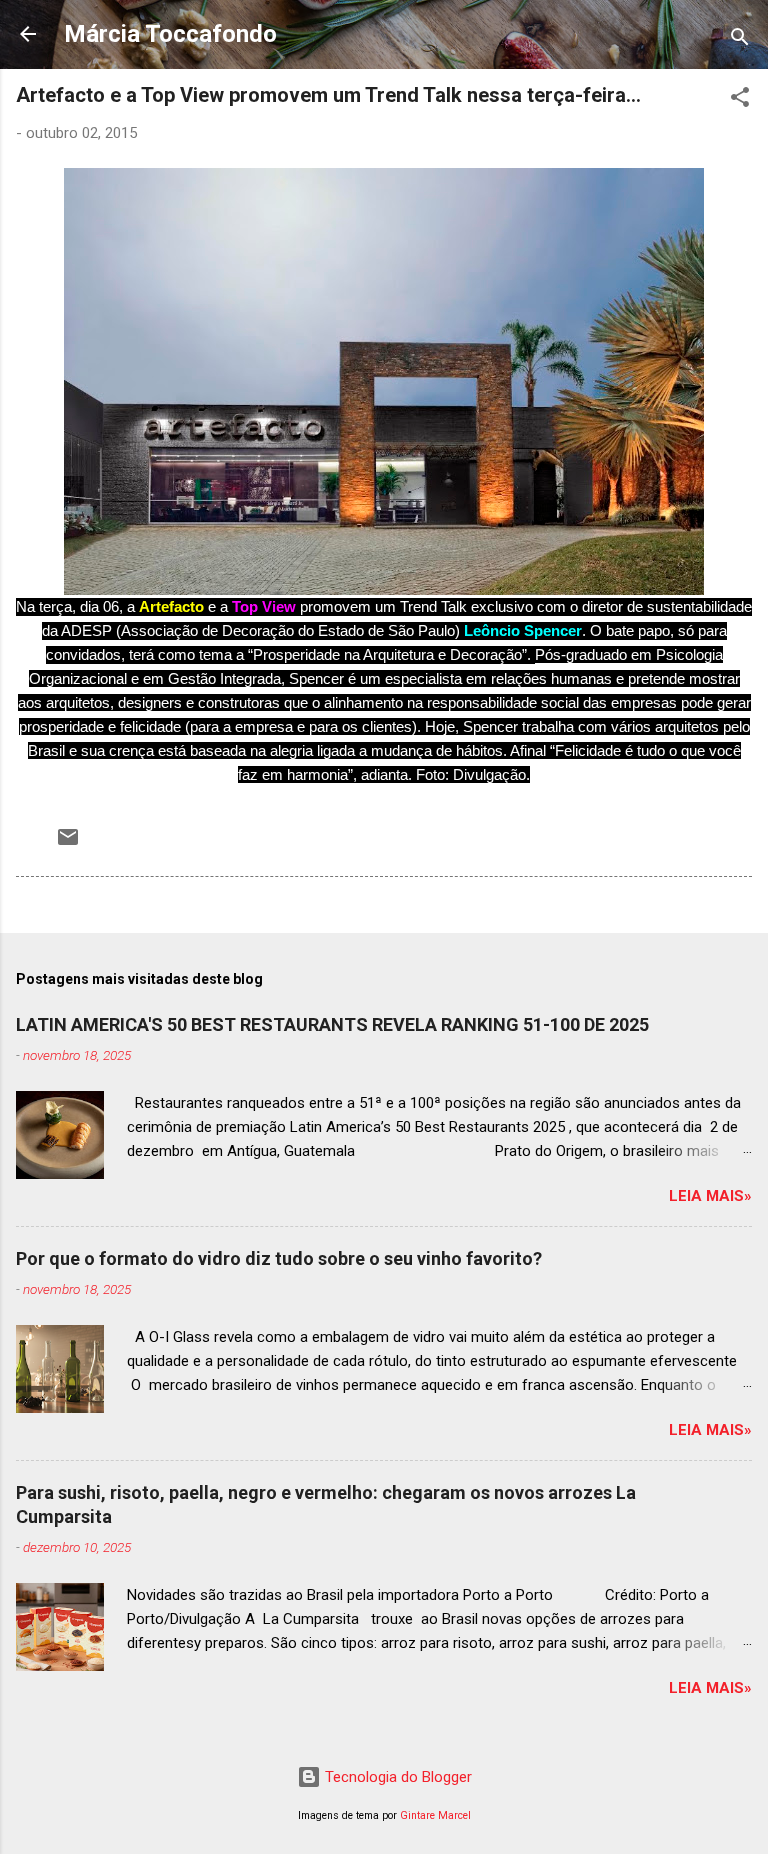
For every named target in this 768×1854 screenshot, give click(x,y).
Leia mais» (710, 1196)
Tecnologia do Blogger (396, 1777)
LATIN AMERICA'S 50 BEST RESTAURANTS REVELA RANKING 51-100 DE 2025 (332, 1024)
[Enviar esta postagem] (68, 844)
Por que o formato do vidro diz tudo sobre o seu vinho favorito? (279, 1258)
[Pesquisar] (740, 40)
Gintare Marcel (435, 1815)
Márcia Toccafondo (170, 34)
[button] (740, 100)
